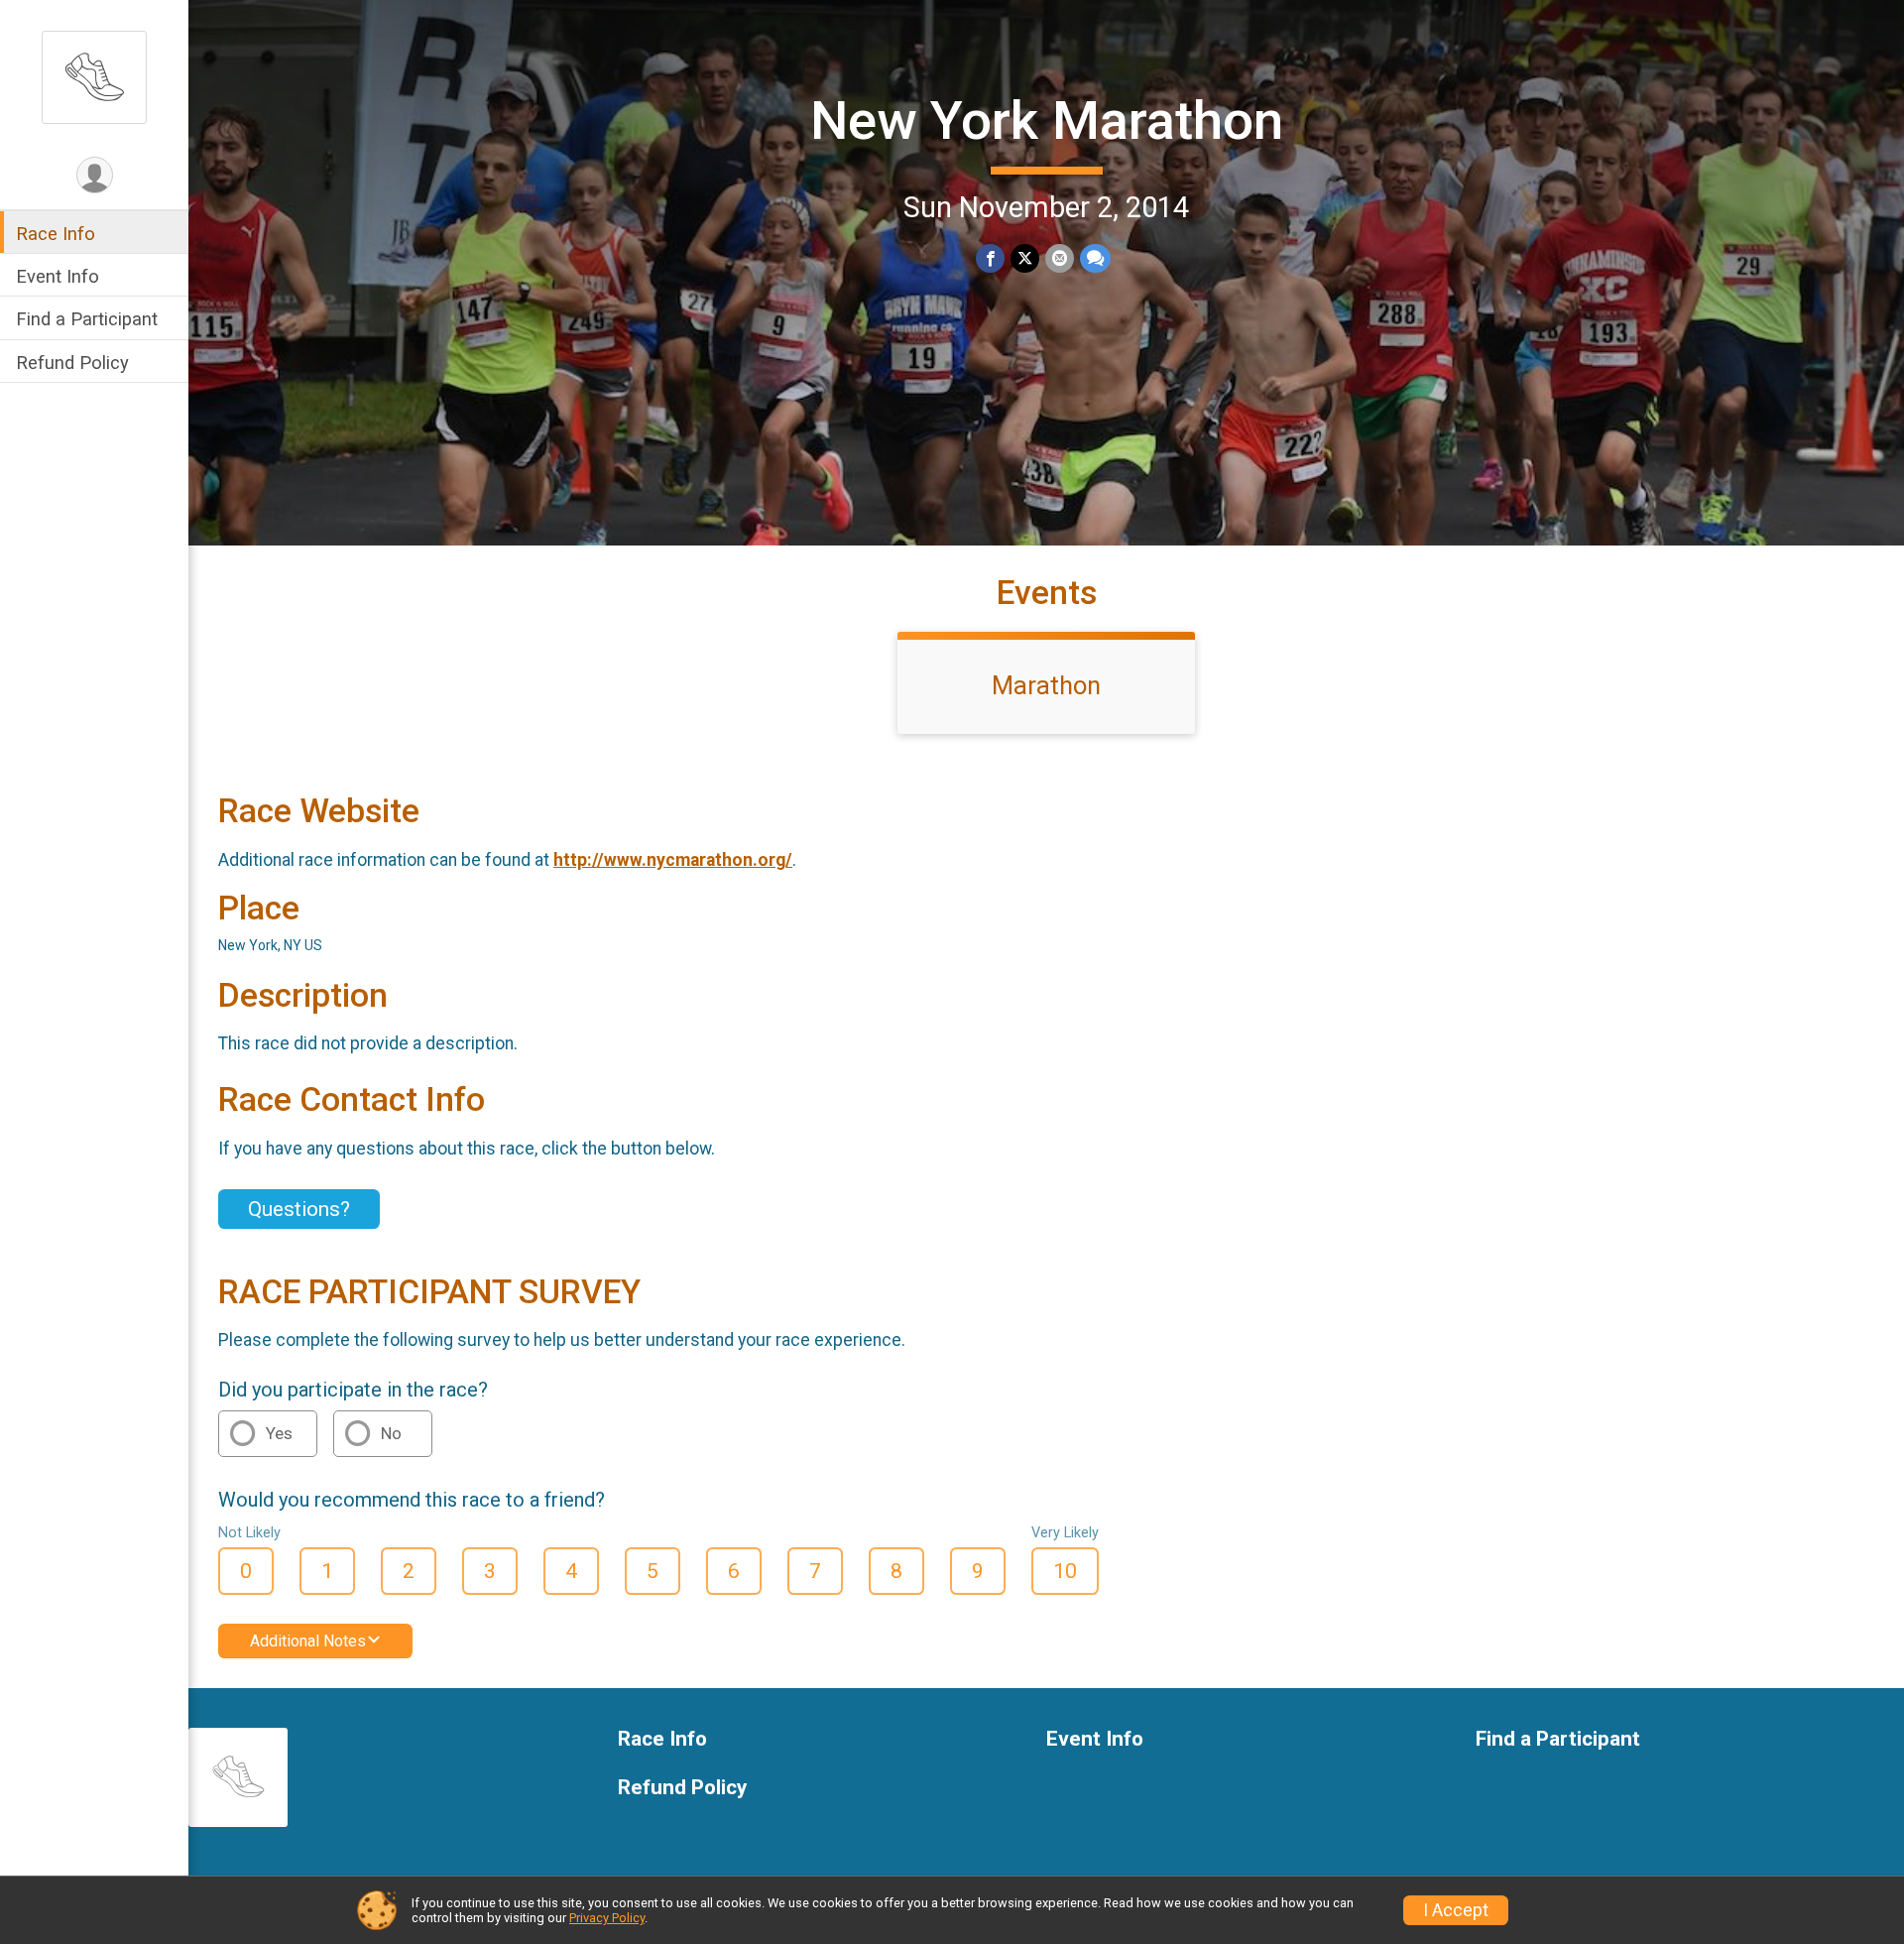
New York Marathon (1047, 121)
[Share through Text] (1095, 258)
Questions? (299, 1209)
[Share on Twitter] (1025, 258)
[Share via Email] (1060, 258)
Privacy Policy (607, 1918)
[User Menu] (95, 175)
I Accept (1456, 1910)
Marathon (1046, 685)
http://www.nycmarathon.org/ (673, 860)
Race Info (56, 234)
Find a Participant (87, 319)
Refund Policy (72, 363)
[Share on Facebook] (990, 258)
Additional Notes (308, 1641)
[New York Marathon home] (94, 76)
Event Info (58, 276)
